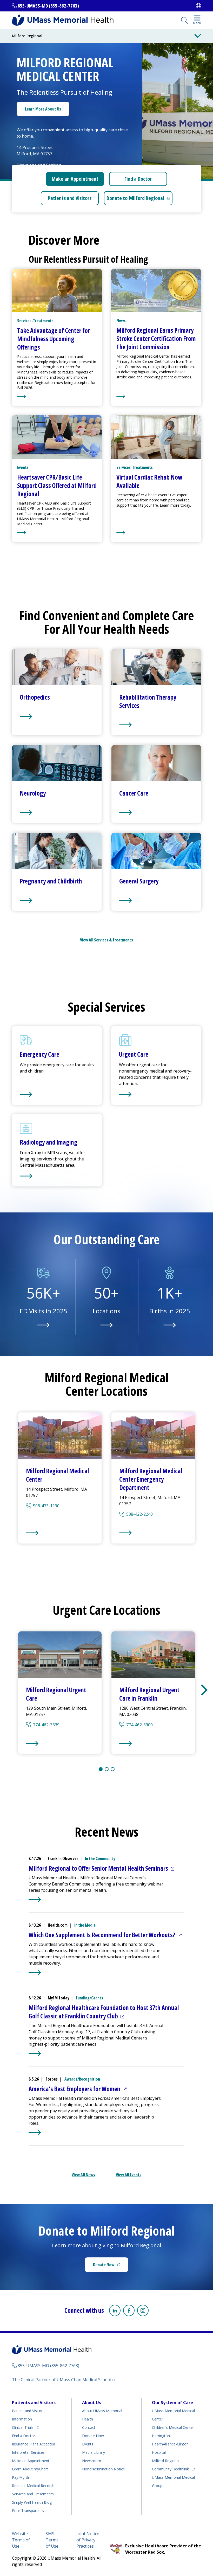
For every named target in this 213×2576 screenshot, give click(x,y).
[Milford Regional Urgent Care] (60, 1744)
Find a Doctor (138, 179)
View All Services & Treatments (106, 940)
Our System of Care (172, 2403)
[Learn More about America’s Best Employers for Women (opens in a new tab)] (35, 2133)
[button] (204, 1690)
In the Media (85, 1925)
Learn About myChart (30, 2469)
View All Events (129, 2175)
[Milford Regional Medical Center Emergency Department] (153, 1533)
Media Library (94, 2452)
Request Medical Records (33, 2486)
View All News (83, 2175)
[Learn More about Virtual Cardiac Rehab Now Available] (156, 533)
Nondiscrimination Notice (104, 2469)
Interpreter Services (28, 2452)
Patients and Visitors (70, 198)
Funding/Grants (89, 1998)
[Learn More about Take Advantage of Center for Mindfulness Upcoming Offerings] (57, 396)
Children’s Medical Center (173, 2427)
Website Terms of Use (21, 2540)
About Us (92, 2403)
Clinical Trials (26, 2427)
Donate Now (111, 2266)
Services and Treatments (33, 2494)
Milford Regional (166, 2461)
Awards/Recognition (82, 2079)
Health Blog (32, 2502)
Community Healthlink (170, 2469)
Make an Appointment (75, 179)
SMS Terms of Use (52, 2540)
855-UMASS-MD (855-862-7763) (48, 6)
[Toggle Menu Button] (198, 36)
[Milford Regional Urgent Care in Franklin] (153, 1744)
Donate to (139, 200)
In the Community (100, 1858)
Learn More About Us (43, 109)
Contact (89, 2427)
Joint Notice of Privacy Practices (88, 2540)
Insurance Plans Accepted (34, 2444)
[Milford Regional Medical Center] (60, 1533)
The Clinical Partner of (63, 2380)
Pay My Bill (21, 2477)
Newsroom (92, 2461)
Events (88, 2444)
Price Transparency (28, 2511)
